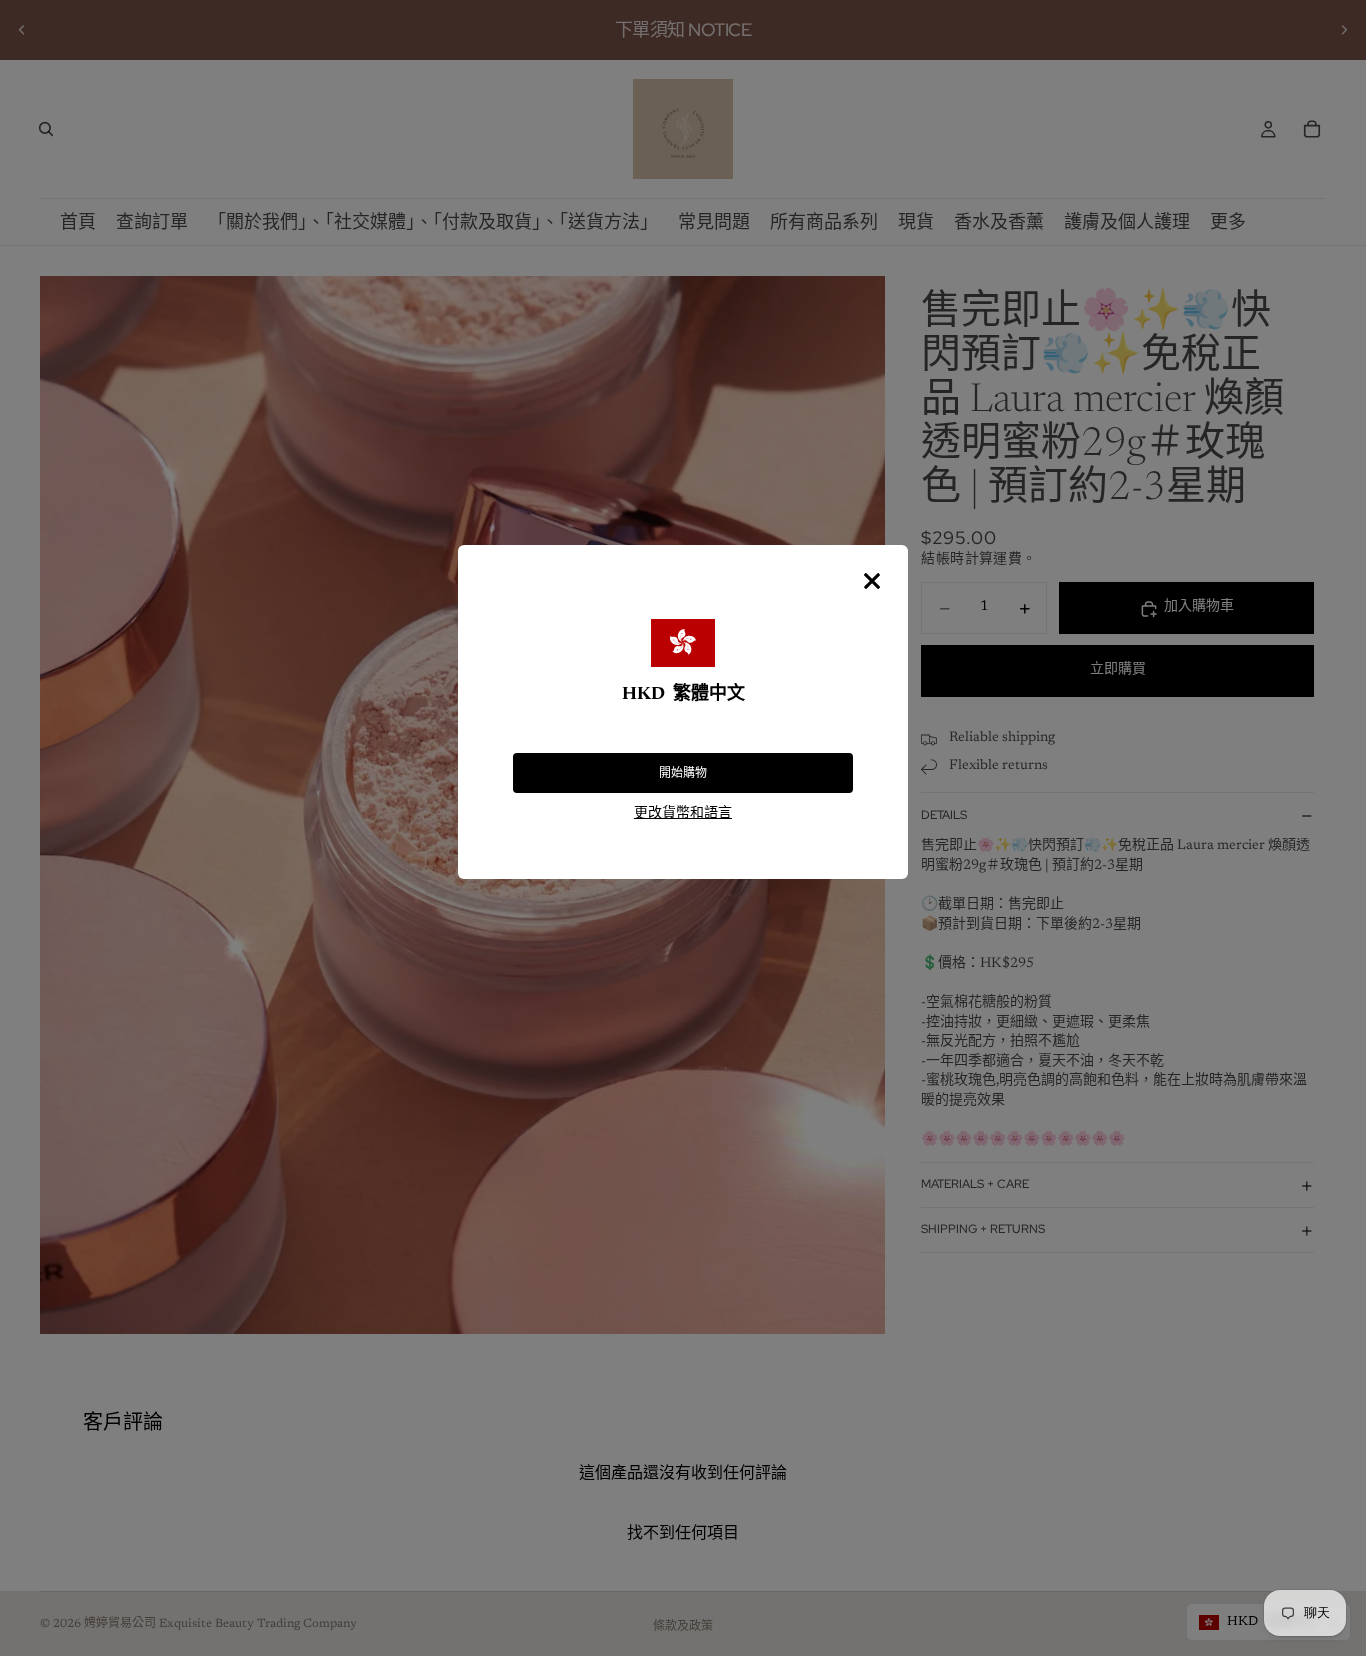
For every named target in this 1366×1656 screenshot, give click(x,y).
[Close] (872, 581)
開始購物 (683, 773)
